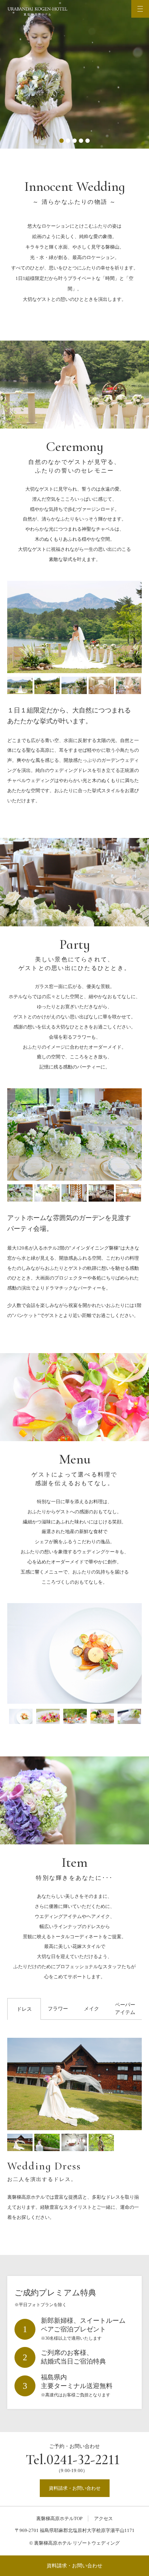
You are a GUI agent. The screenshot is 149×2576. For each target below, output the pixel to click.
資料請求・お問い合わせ (74, 2566)
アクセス (103, 2518)
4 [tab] (81, 141)
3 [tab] (74, 141)
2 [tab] (68, 141)
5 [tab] (88, 141)
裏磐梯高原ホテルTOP (59, 2518)
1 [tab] (61, 141)
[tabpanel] (74, 74)
